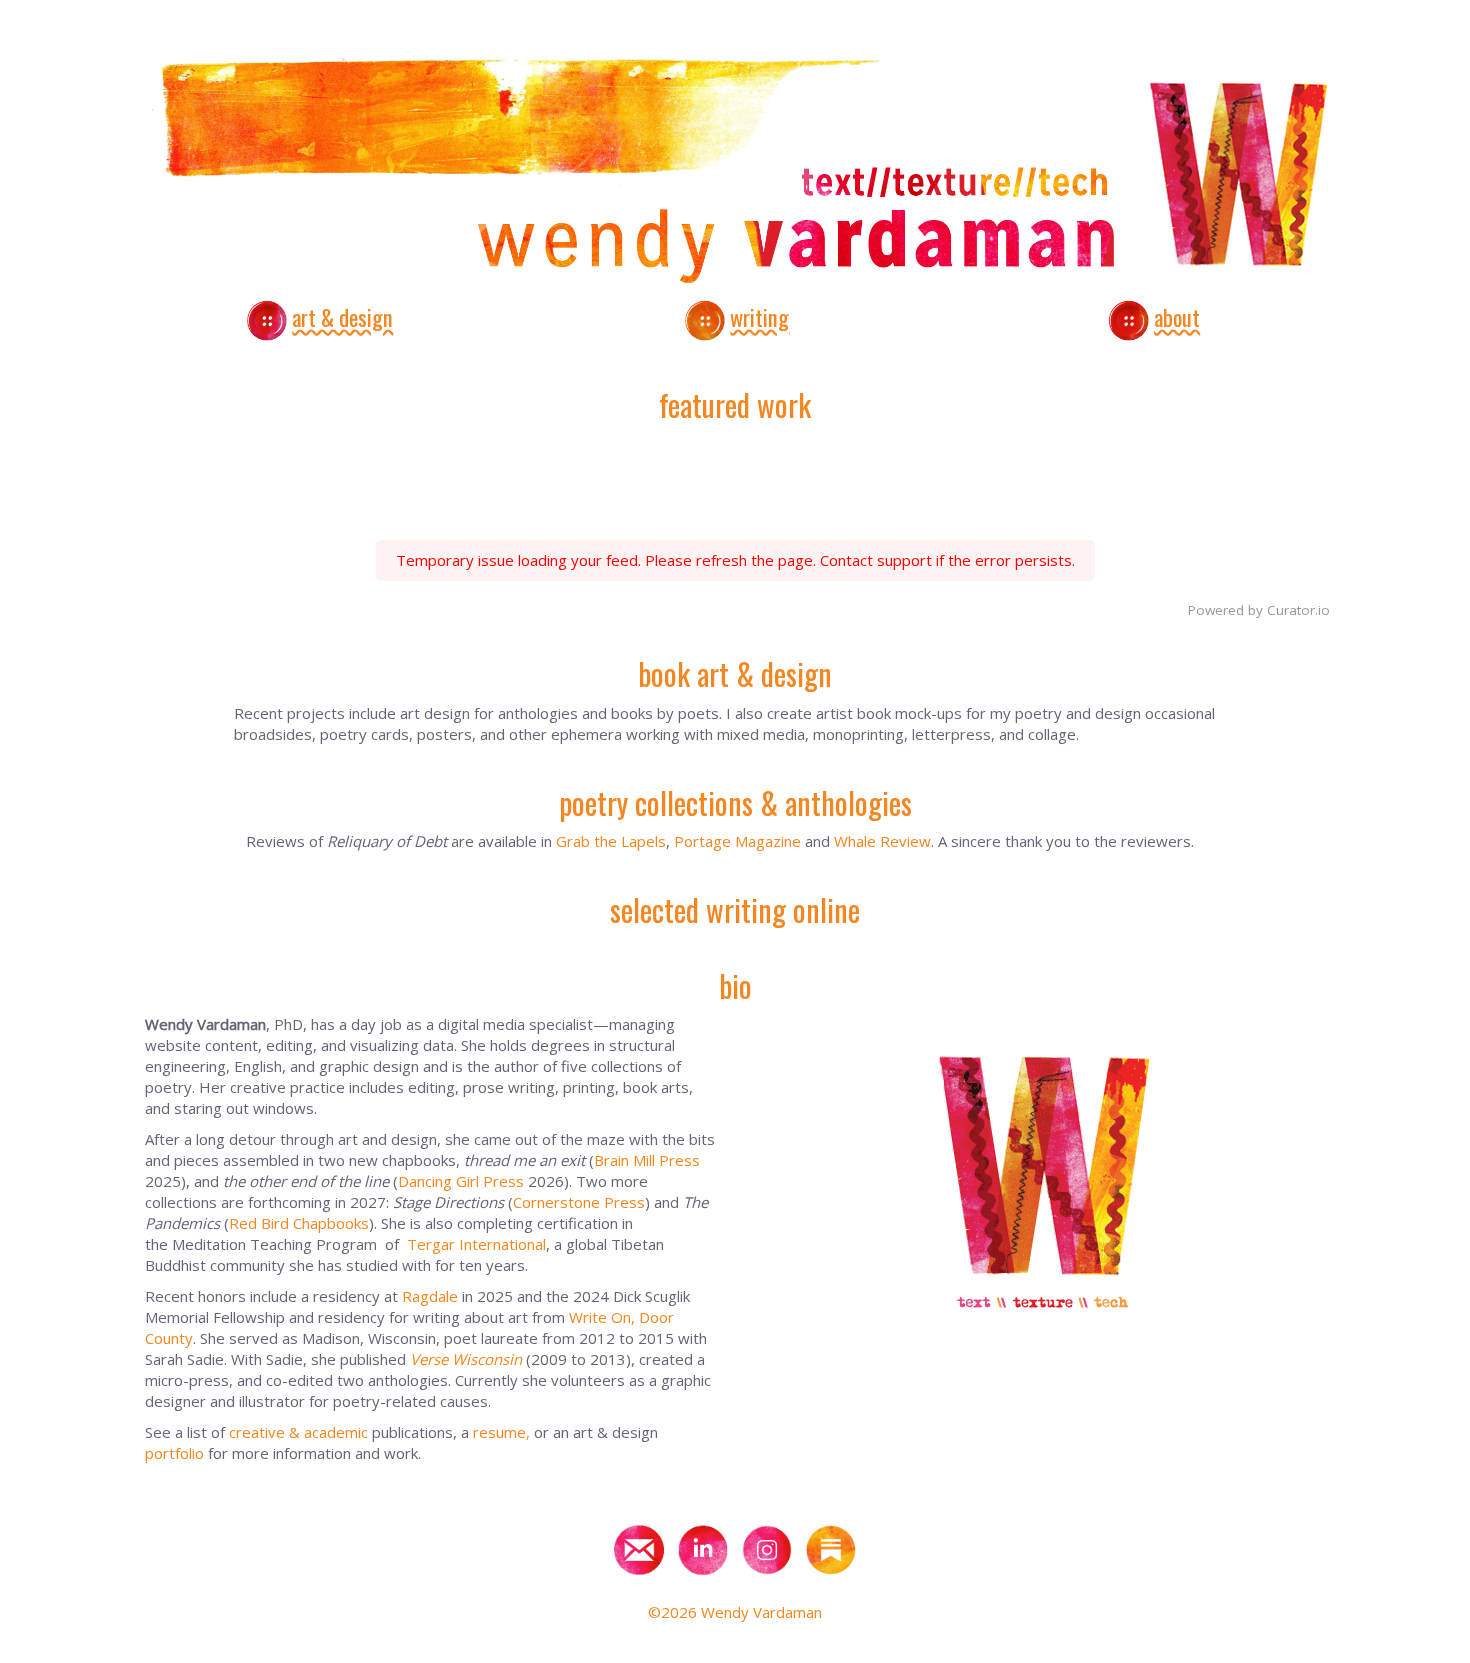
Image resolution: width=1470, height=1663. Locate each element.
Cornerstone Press (579, 1202)
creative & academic (298, 1432)
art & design (342, 317)
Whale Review (882, 841)
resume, (501, 1432)
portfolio (174, 1453)
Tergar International (476, 1244)
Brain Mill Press (647, 1160)
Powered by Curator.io (1259, 610)
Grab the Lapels (611, 841)
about (1177, 317)
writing (759, 317)
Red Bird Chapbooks (299, 1223)
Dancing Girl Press (461, 1181)
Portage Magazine (737, 841)
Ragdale (430, 1296)
